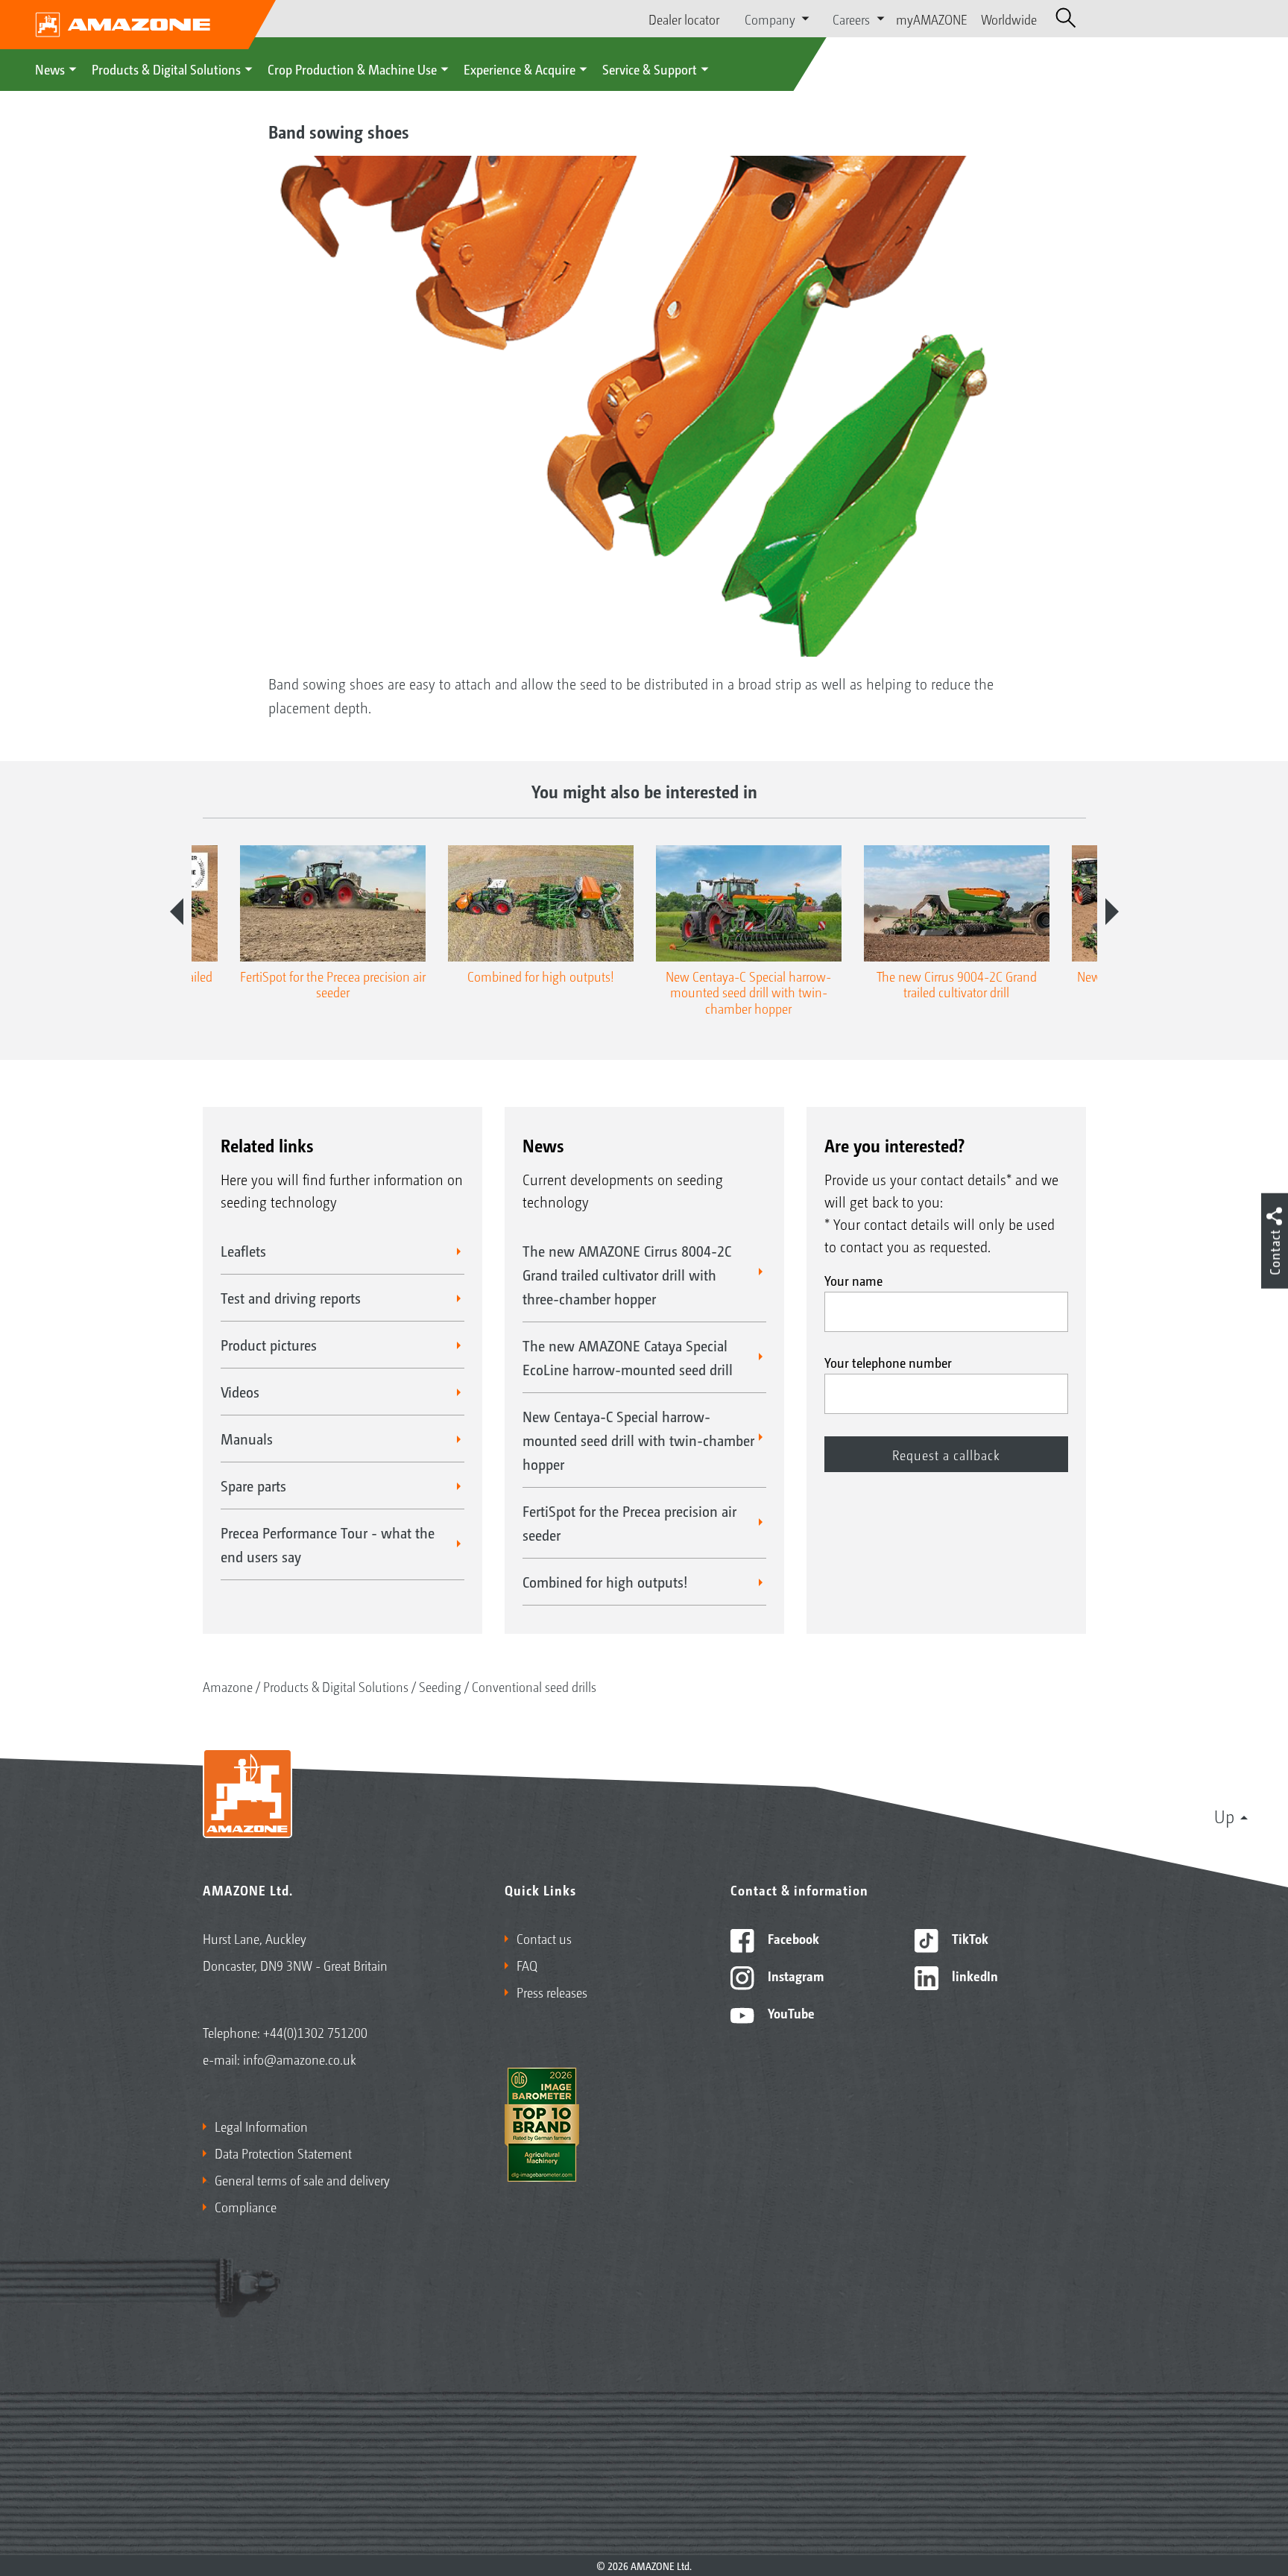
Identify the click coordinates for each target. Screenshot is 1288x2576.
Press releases (552, 1992)
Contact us (544, 1938)
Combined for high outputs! (605, 1582)
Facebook (792, 1938)
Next (1112, 912)
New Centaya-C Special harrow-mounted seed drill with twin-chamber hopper (638, 1440)
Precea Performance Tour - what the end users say (328, 1544)
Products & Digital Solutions (166, 69)
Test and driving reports (291, 1298)
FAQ (527, 1965)
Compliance (246, 2206)
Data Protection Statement (283, 2153)
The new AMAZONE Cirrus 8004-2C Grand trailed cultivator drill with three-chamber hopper (627, 1275)
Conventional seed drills (534, 1686)
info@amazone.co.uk (300, 2059)
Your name (853, 1280)
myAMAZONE (932, 19)
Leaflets (243, 1251)
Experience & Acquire (520, 69)
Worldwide (1009, 19)
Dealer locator (684, 19)
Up (1224, 1816)
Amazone (228, 1686)
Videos (240, 1392)
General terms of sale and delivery (302, 2179)
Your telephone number (888, 1362)
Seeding (440, 1686)
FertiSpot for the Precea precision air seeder (629, 1523)
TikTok (969, 1938)
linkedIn (973, 1975)
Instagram (794, 1975)
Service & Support (650, 69)
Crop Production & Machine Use (352, 69)
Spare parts (253, 1486)
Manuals (247, 1439)
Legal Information (261, 2126)
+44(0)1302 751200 (315, 2032)
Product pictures (269, 1345)
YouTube (790, 2012)
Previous (177, 912)
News (50, 69)
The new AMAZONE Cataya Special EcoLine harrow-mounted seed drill (628, 1357)
